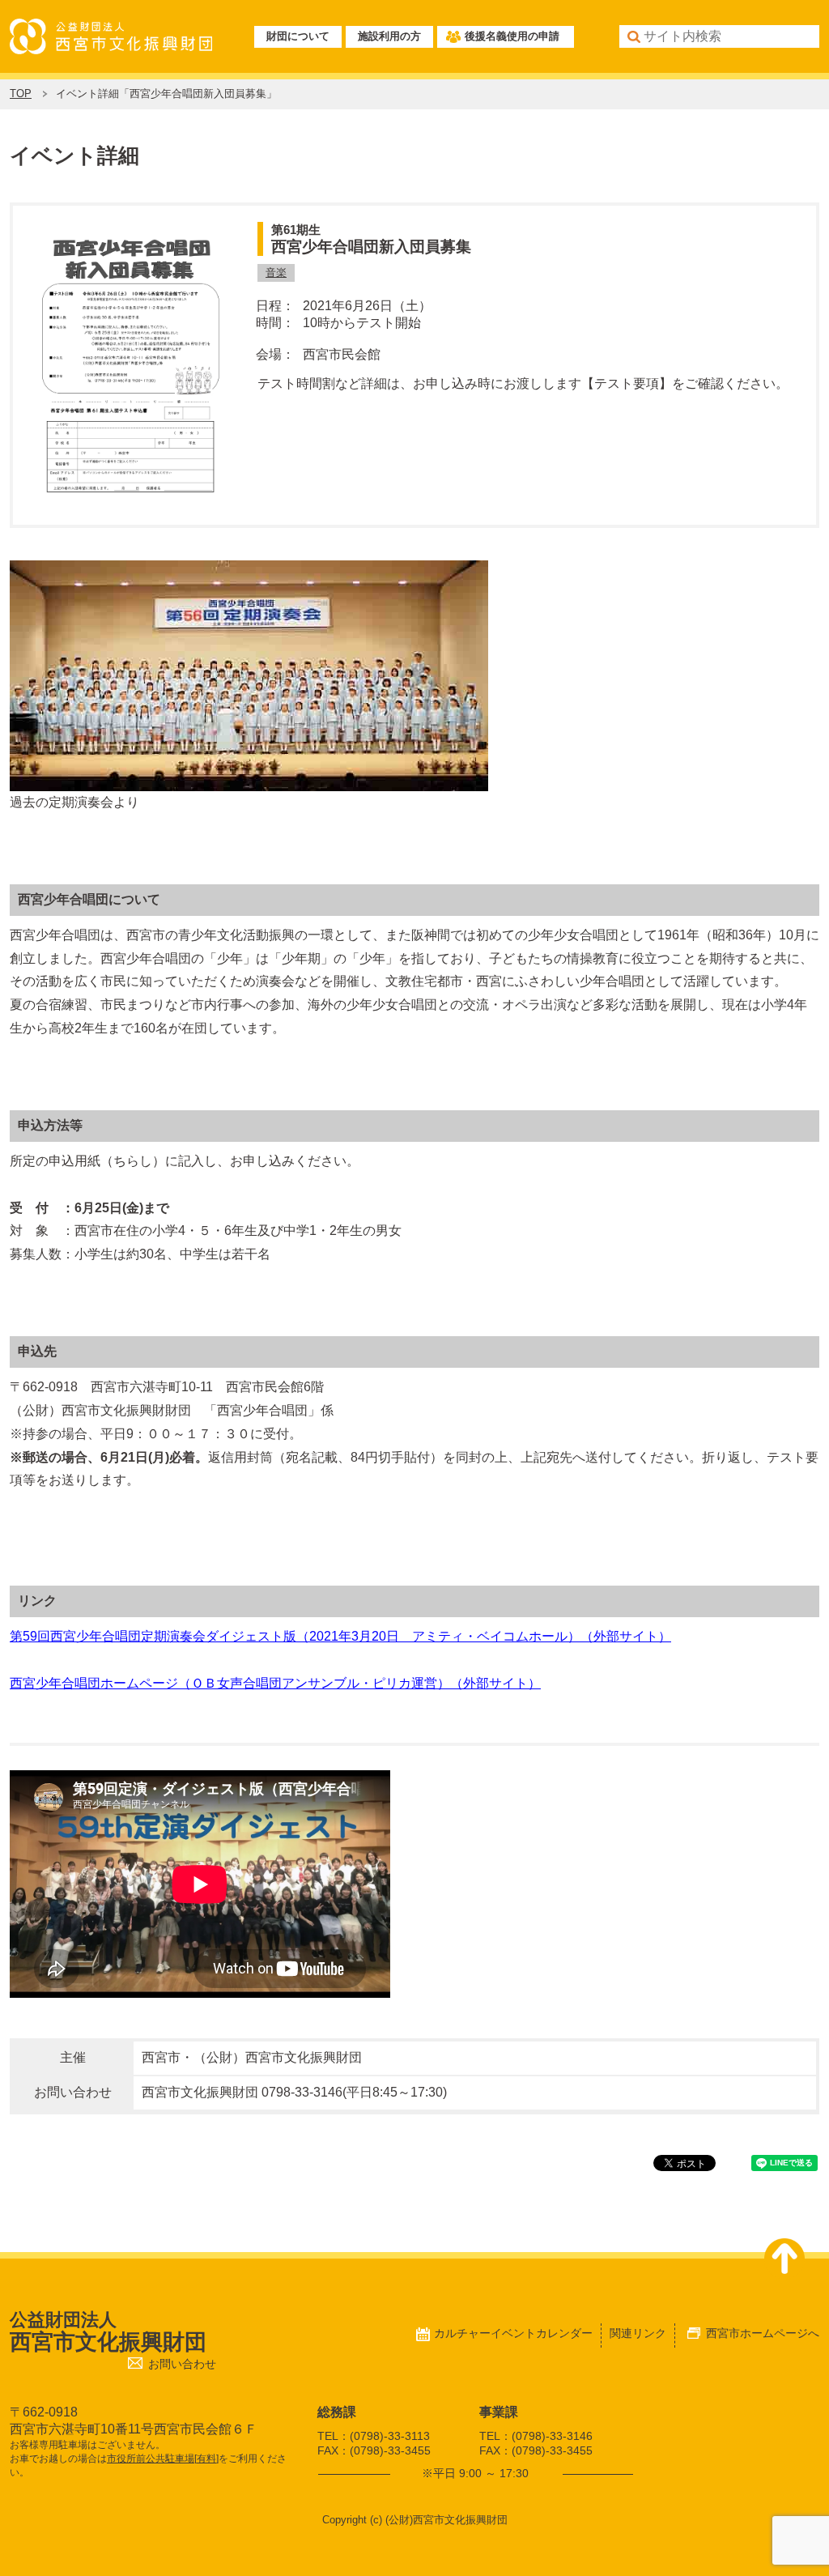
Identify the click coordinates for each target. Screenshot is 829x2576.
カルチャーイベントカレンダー (513, 2333)
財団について (298, 36)
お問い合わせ (182, 2364)
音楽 (276, 273)
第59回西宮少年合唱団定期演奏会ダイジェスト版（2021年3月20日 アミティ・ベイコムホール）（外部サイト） (340, 1636)
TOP (21, 94)
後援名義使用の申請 (512, 36)
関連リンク (638, 2333)
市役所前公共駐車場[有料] (163, 2459)
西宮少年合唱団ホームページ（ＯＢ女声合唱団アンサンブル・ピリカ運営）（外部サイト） (275, 1683)
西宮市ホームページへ (763, 2333)
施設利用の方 (389, 36)
